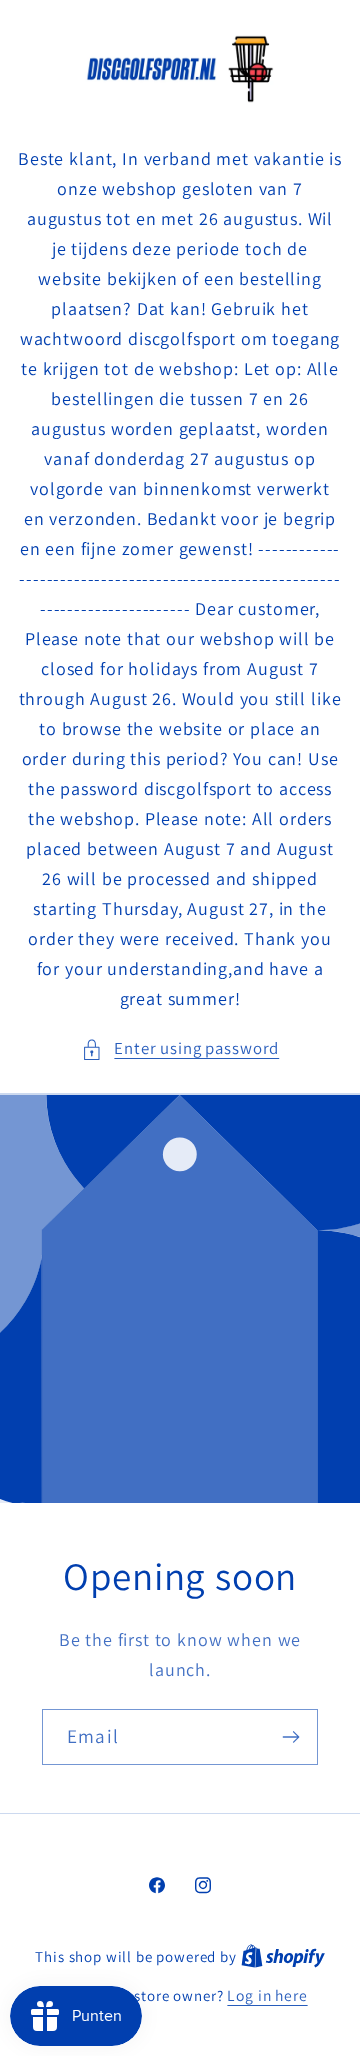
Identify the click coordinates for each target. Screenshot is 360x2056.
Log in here (267, 1995)
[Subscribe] (290, 1736)
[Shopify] (283, 1956)
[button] (180, 1049)
